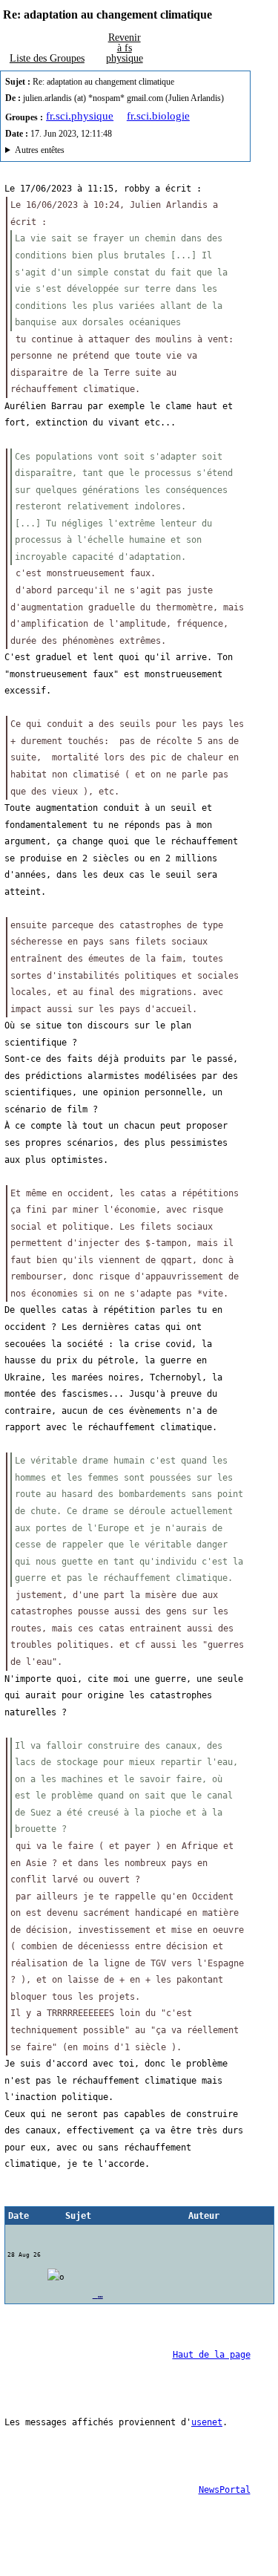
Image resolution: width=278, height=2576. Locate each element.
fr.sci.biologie (158, 116)
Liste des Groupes (47, 58)
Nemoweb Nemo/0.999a (119, 152)
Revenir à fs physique (125, 48)
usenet (207, 2422)
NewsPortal (225, 2490)
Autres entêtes (40, 150)
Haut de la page (212, 2355)
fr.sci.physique (80, 116)
